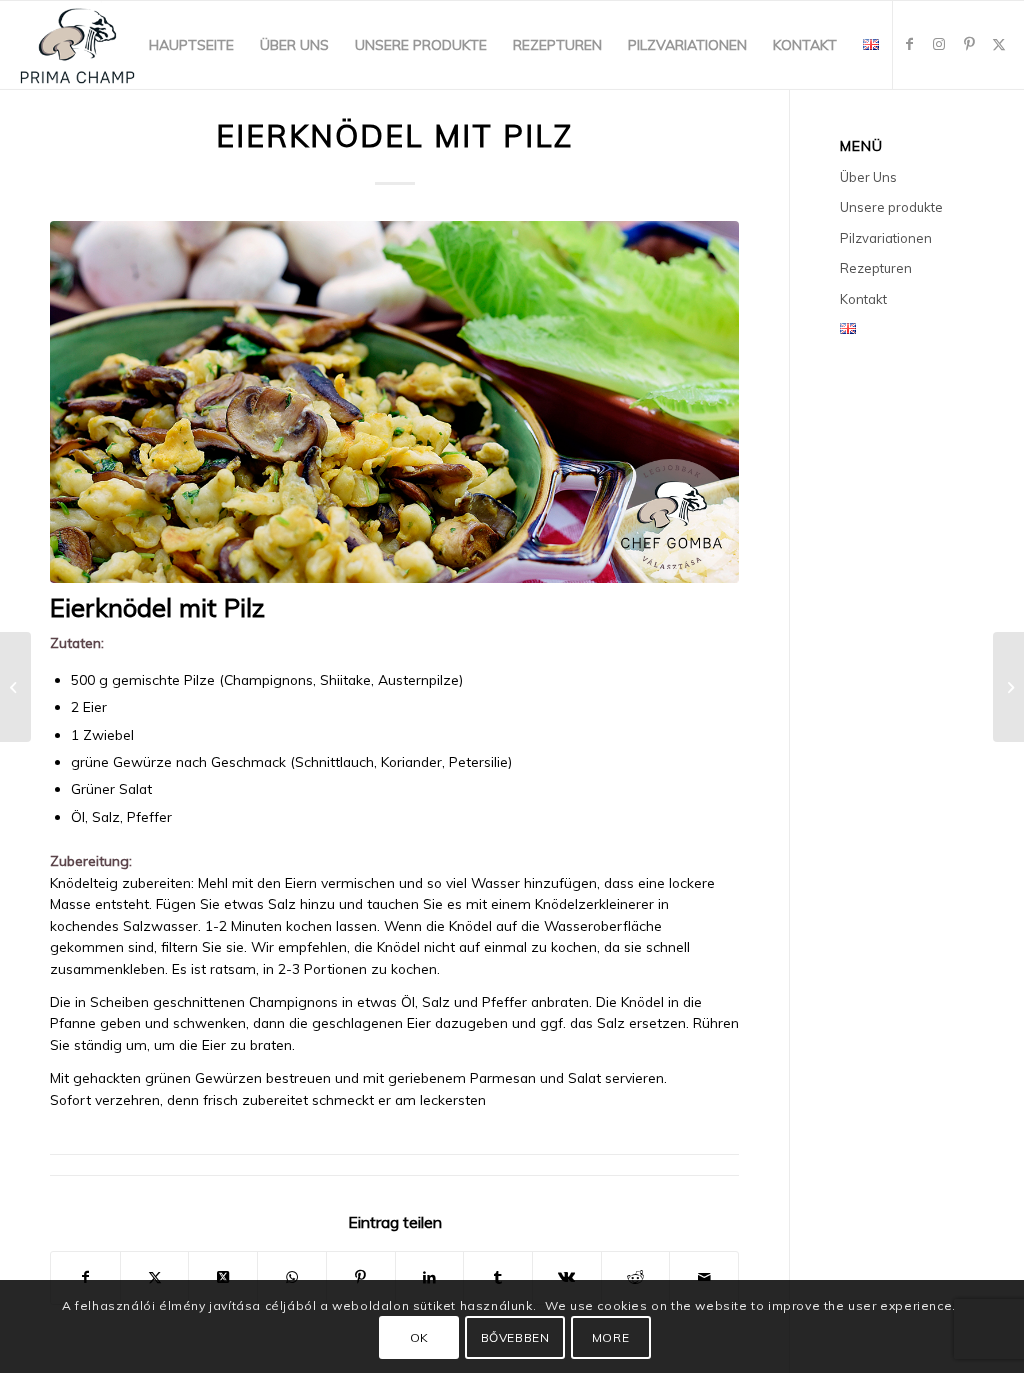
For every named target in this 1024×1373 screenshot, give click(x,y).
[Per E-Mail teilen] (704, 1277)
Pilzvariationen (886, 238)
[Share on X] (223, 1277)
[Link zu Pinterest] (969, 44)
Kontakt (863, 299)
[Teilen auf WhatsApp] (292, 1277)
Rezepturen (876, 268)
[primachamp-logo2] (77, 45)
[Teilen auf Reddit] (636, 1277)
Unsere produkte (891, 207)
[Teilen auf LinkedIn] (430, 1277)
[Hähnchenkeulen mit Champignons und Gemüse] (15, 687)
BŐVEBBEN (515, 1337)
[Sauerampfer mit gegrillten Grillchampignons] (1008, 687)
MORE (610, 1337)
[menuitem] (191, 45)
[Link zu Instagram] (939, 44)
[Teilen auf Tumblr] (498, 1277)
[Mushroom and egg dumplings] (394, 402)
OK (419, 1337)
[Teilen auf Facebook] (85, 1277)
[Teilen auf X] (155, 1277)
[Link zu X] (999, 44)
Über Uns (868, 177)
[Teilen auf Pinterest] (361, 1277)
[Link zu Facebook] (909, 44)
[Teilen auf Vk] (567, 1277)
